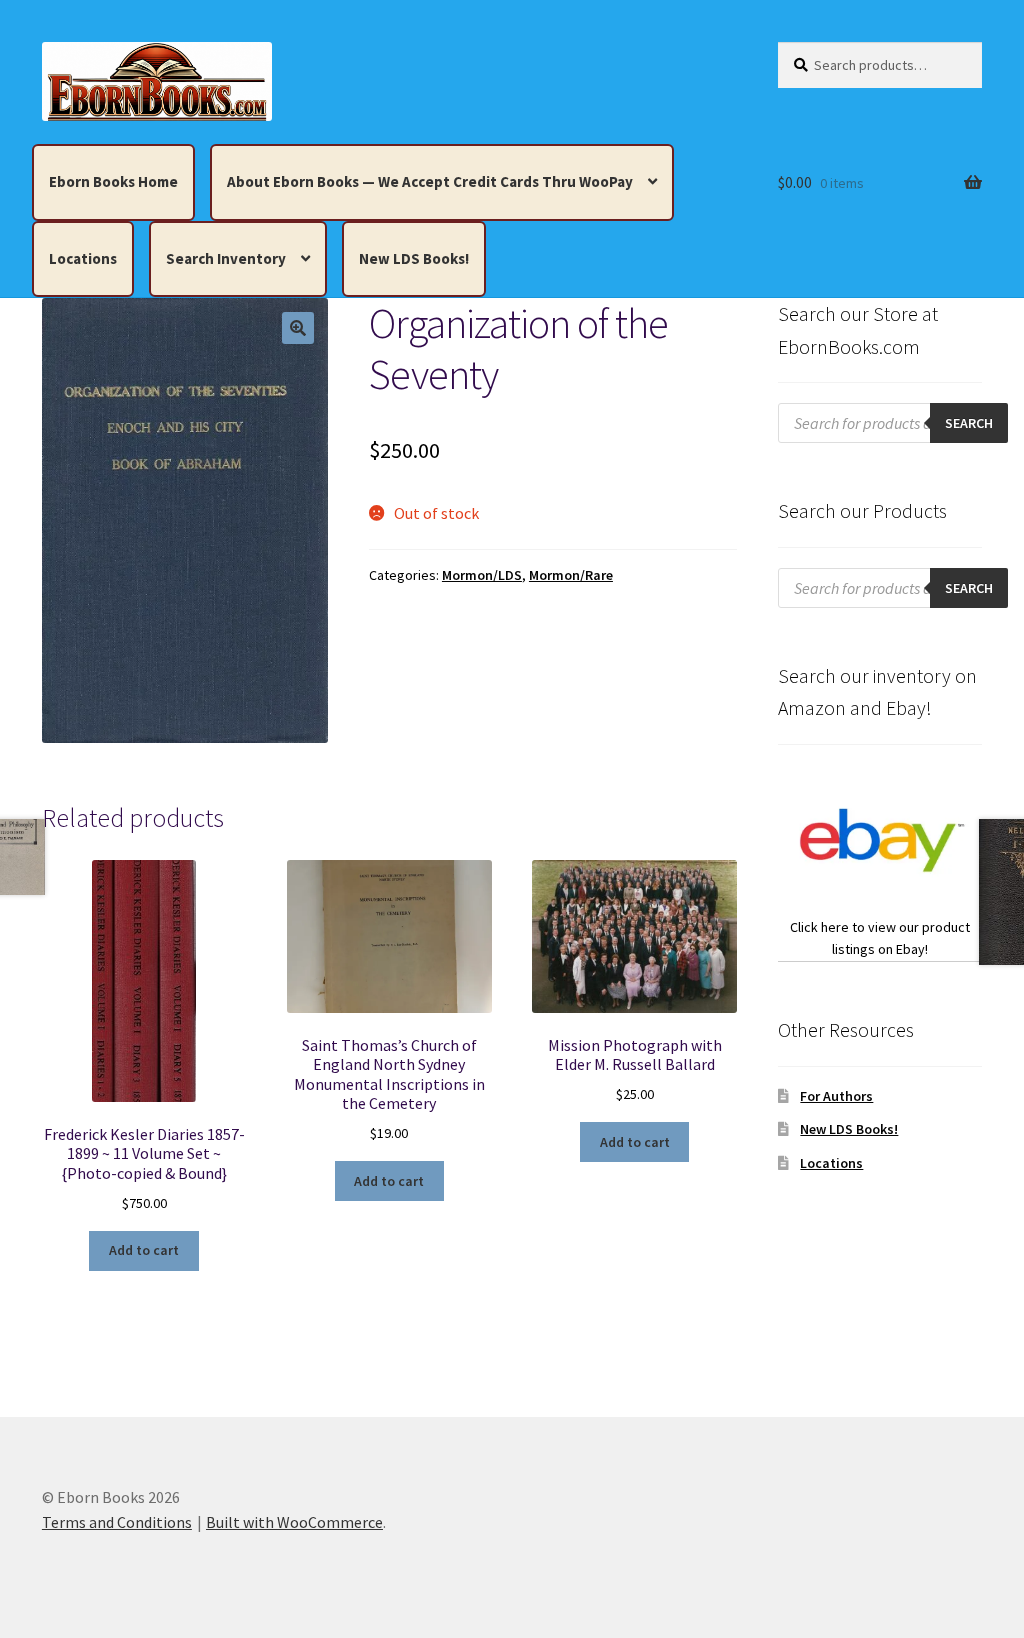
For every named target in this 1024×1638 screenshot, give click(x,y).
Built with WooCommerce (294, 1522)
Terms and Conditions (117, 1522)
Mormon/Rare (571, 575)
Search (969, 423)
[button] (298, 328)
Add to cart (144, 1250)
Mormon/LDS (482, 575)
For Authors (836, 1096)
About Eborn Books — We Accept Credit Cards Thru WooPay (430, 181)
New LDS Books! (414, 258)
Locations (83, 258)
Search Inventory (226, 258)
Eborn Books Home (113, 181)
